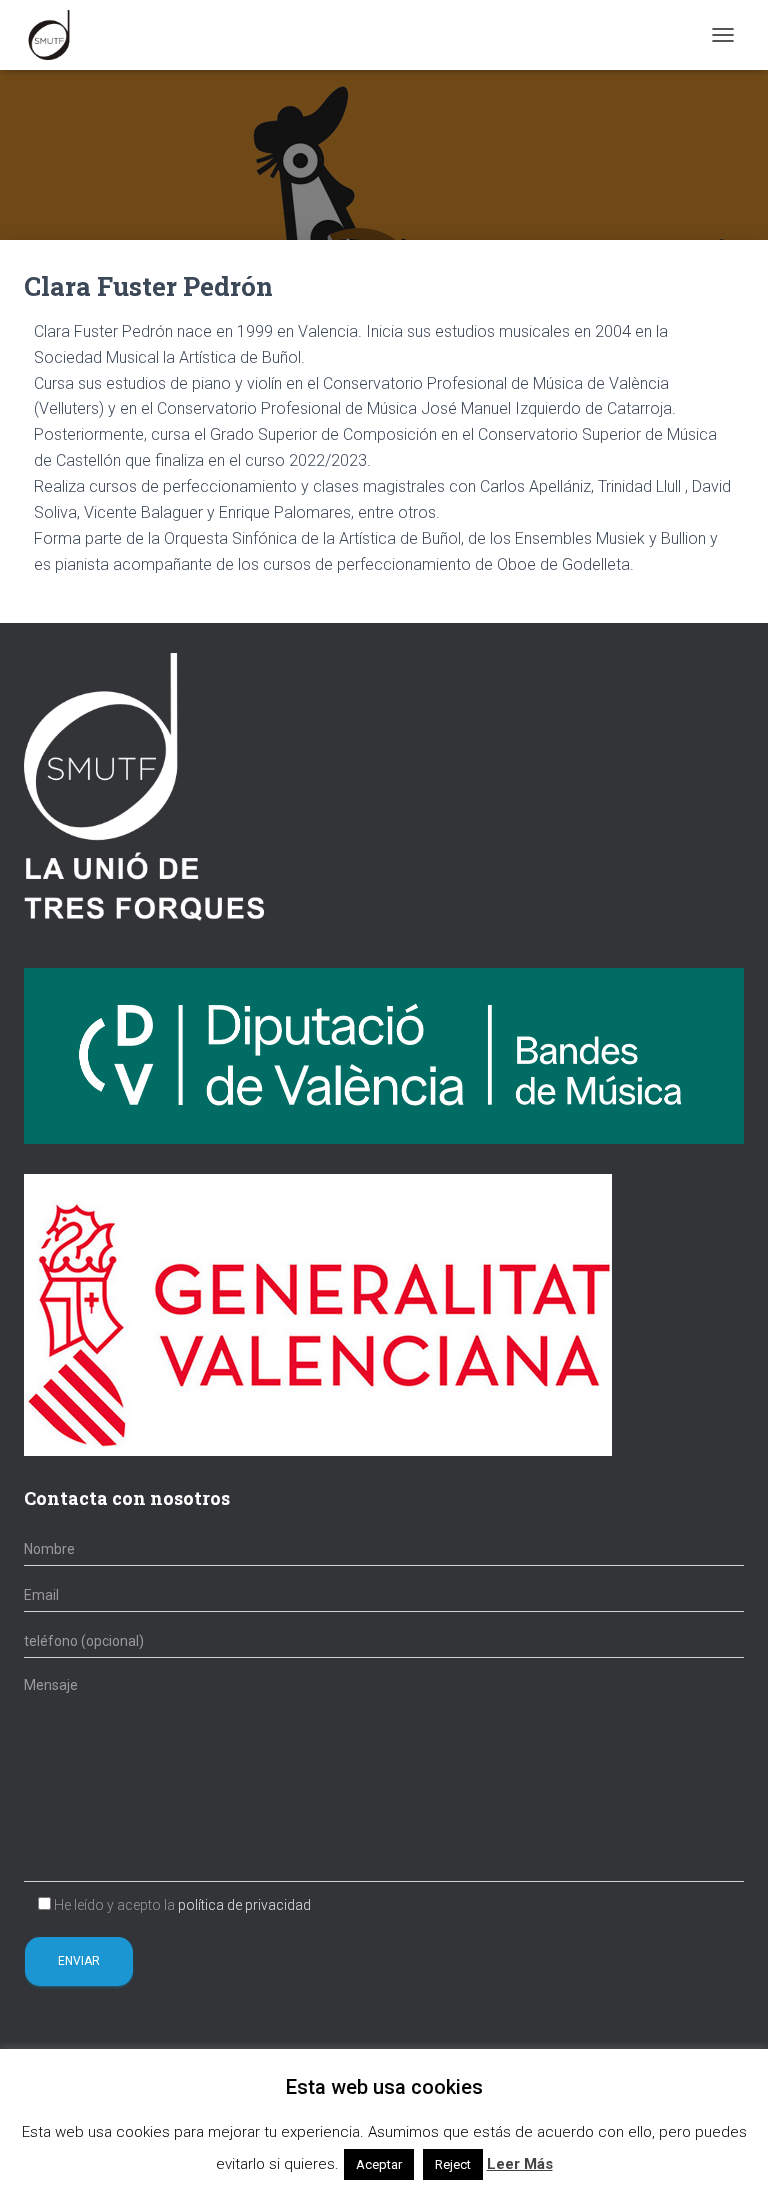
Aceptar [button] (379, 2164)
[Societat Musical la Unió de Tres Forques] (56, 35)
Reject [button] (453, 2164)
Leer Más (520, 2164)
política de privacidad (244, 1905)
